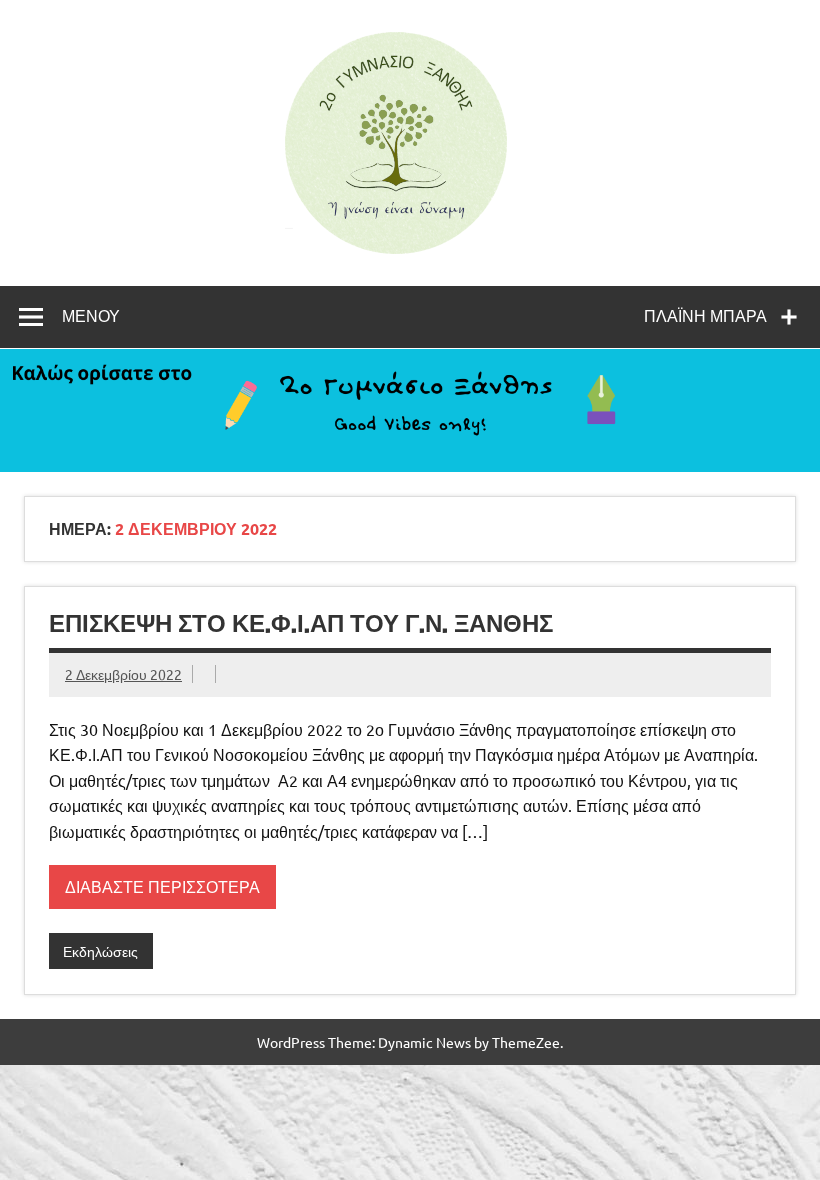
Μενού (91, 316)
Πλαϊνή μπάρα (705, 316)
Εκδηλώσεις (100, 951)
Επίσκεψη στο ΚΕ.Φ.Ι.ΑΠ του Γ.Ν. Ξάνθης (301, 623)
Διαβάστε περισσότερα (162, 886)
